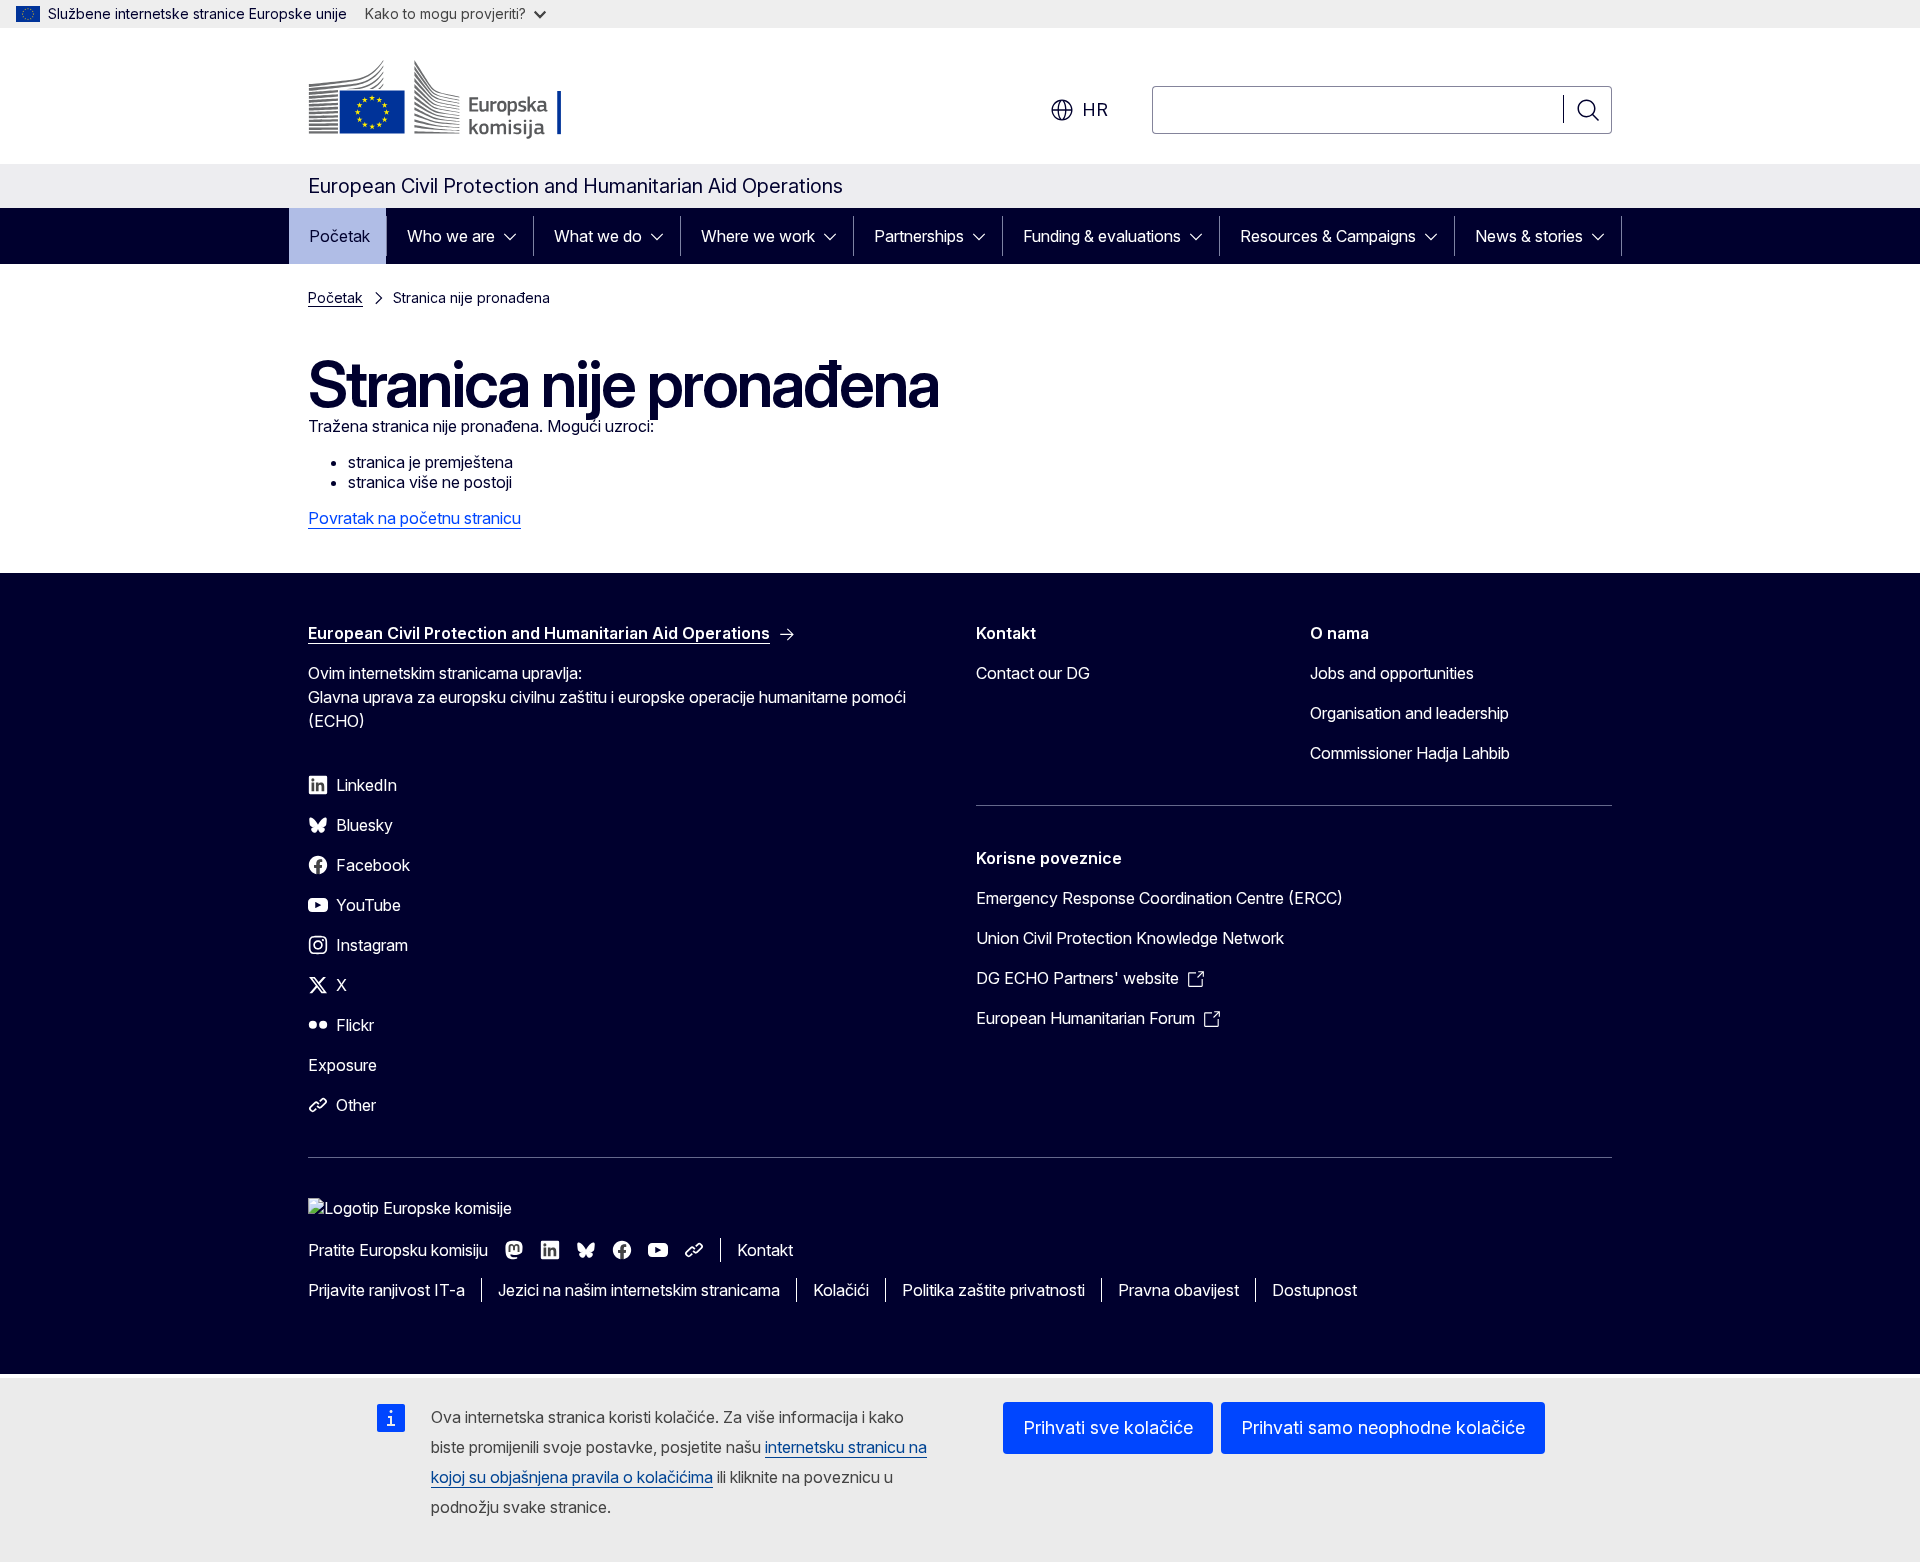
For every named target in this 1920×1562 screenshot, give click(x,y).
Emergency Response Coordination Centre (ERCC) (1159, 898)
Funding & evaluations (1102, 236)
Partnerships (919, 236)
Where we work (758, 236)
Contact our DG (1033, 673)
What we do (598, 236)
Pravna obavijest (1178, 1290)
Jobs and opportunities (1392, 673)
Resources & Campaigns (1328, 236)
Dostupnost (1314, 1290)
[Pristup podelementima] (516, 236)
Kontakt (765, 1250)
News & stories (1529, 236)
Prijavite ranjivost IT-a (386, 1290)
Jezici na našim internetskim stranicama (639, 1290)
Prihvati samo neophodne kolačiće (1383, 1427)
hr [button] (1095, 109)
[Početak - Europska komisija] (469, 100)
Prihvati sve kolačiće (1108, 1427)
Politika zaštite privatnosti (993, 1290)
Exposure (342, 1065)
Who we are (451, 236)
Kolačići (841, 1290)
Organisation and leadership (1409, 713)
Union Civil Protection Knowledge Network (1130, 938)
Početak (339, 236)
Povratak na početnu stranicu (414, 518)
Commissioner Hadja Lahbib (1410, 753)
